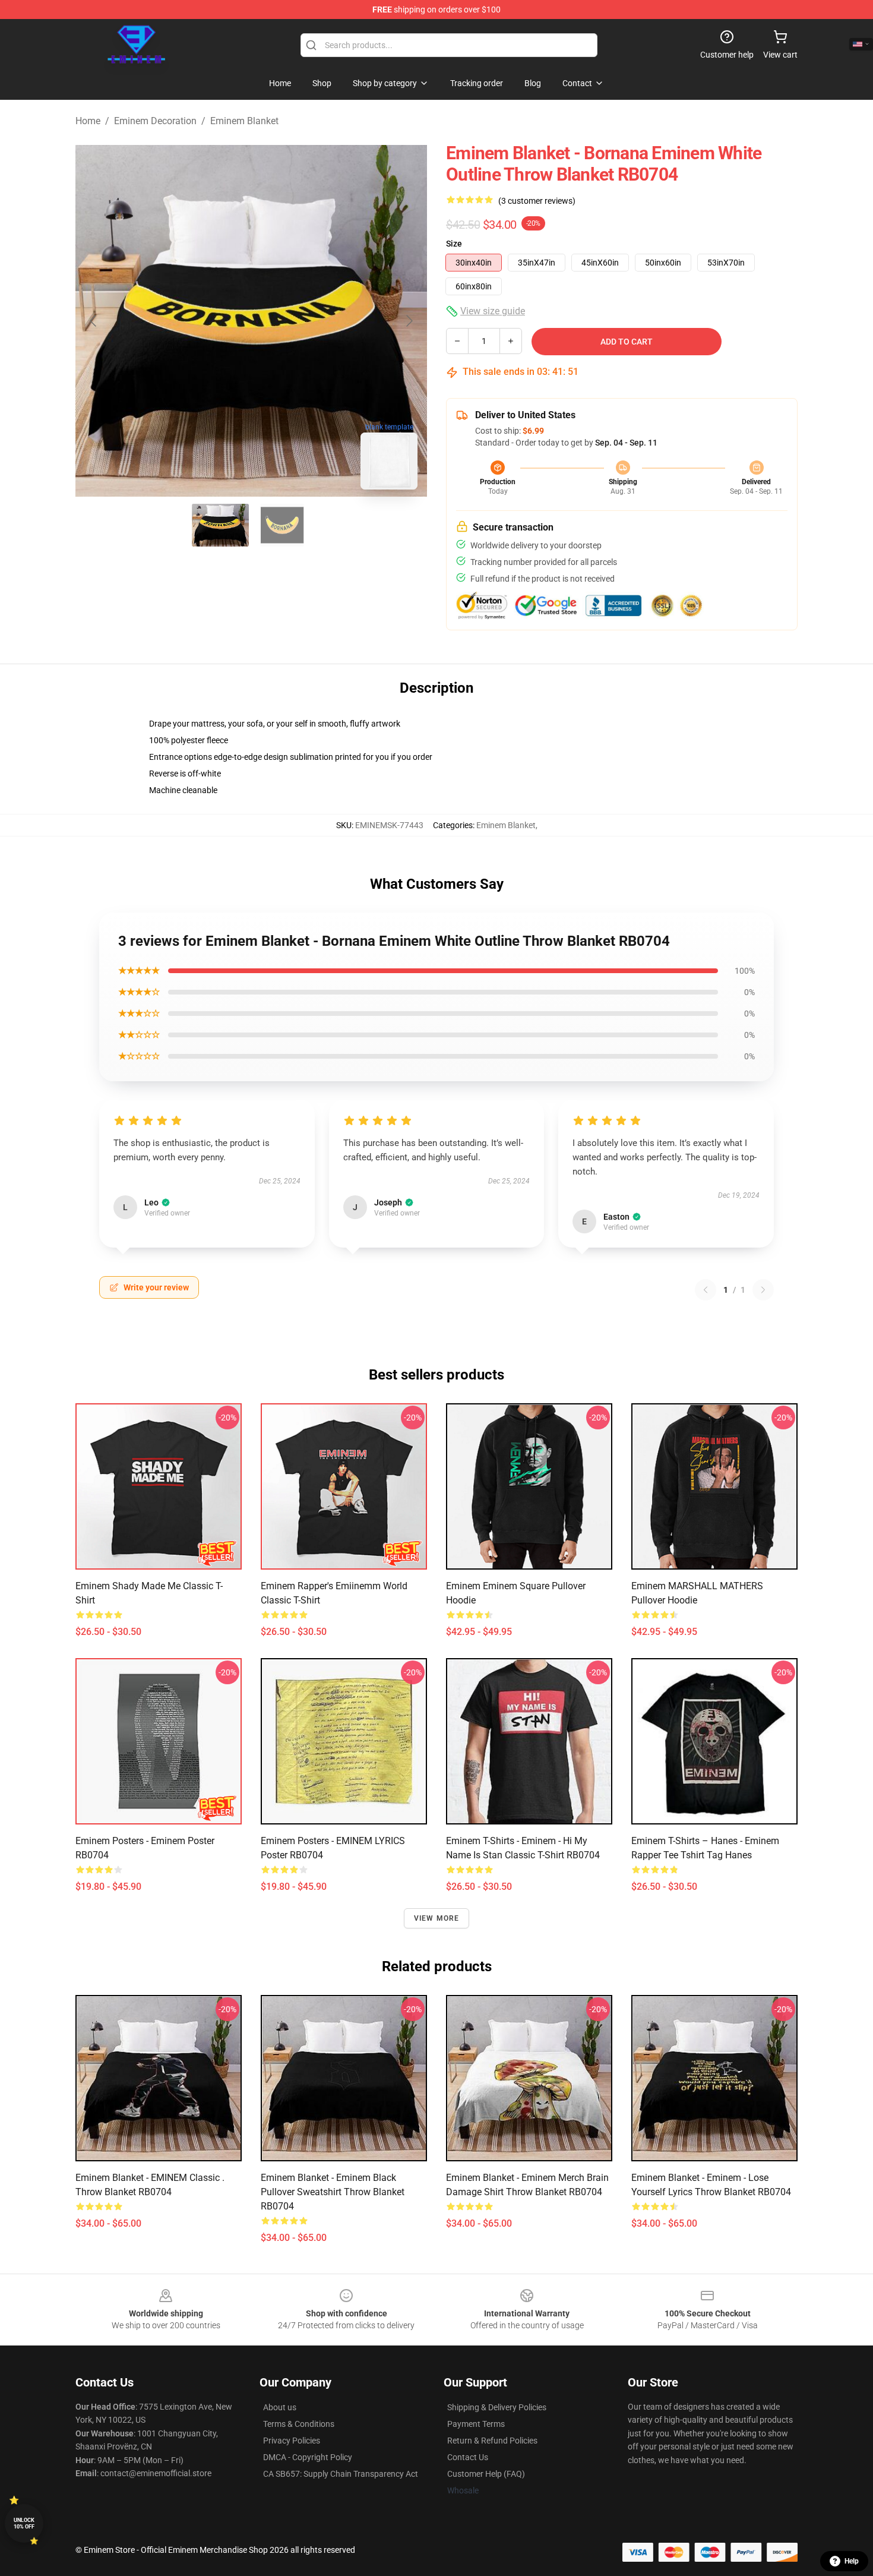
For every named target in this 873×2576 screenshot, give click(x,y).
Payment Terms (476, 2424)
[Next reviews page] (763, 1290)
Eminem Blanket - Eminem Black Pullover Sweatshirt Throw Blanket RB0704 (333, 2192)
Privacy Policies (292, 2441)
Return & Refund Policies (492, 2441)
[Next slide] (409, 321)
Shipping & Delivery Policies (497, 2407)
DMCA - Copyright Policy (308, 2457)
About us (280, 2407)
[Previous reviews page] (706, 1290)
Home (88, 121)
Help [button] (852, 2561)
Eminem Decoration (155, 121)
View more (437, 1918)
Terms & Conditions (299, 2424)
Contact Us (468, 2457)
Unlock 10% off (24, 2523)
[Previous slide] (94, 321)
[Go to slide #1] (220, 525)
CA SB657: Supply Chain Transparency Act (341, 2474)
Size (454, 244)
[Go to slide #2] (282, 525)
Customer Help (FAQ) (486, 2474)
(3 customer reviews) (537, 201)
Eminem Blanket (244, 121)
